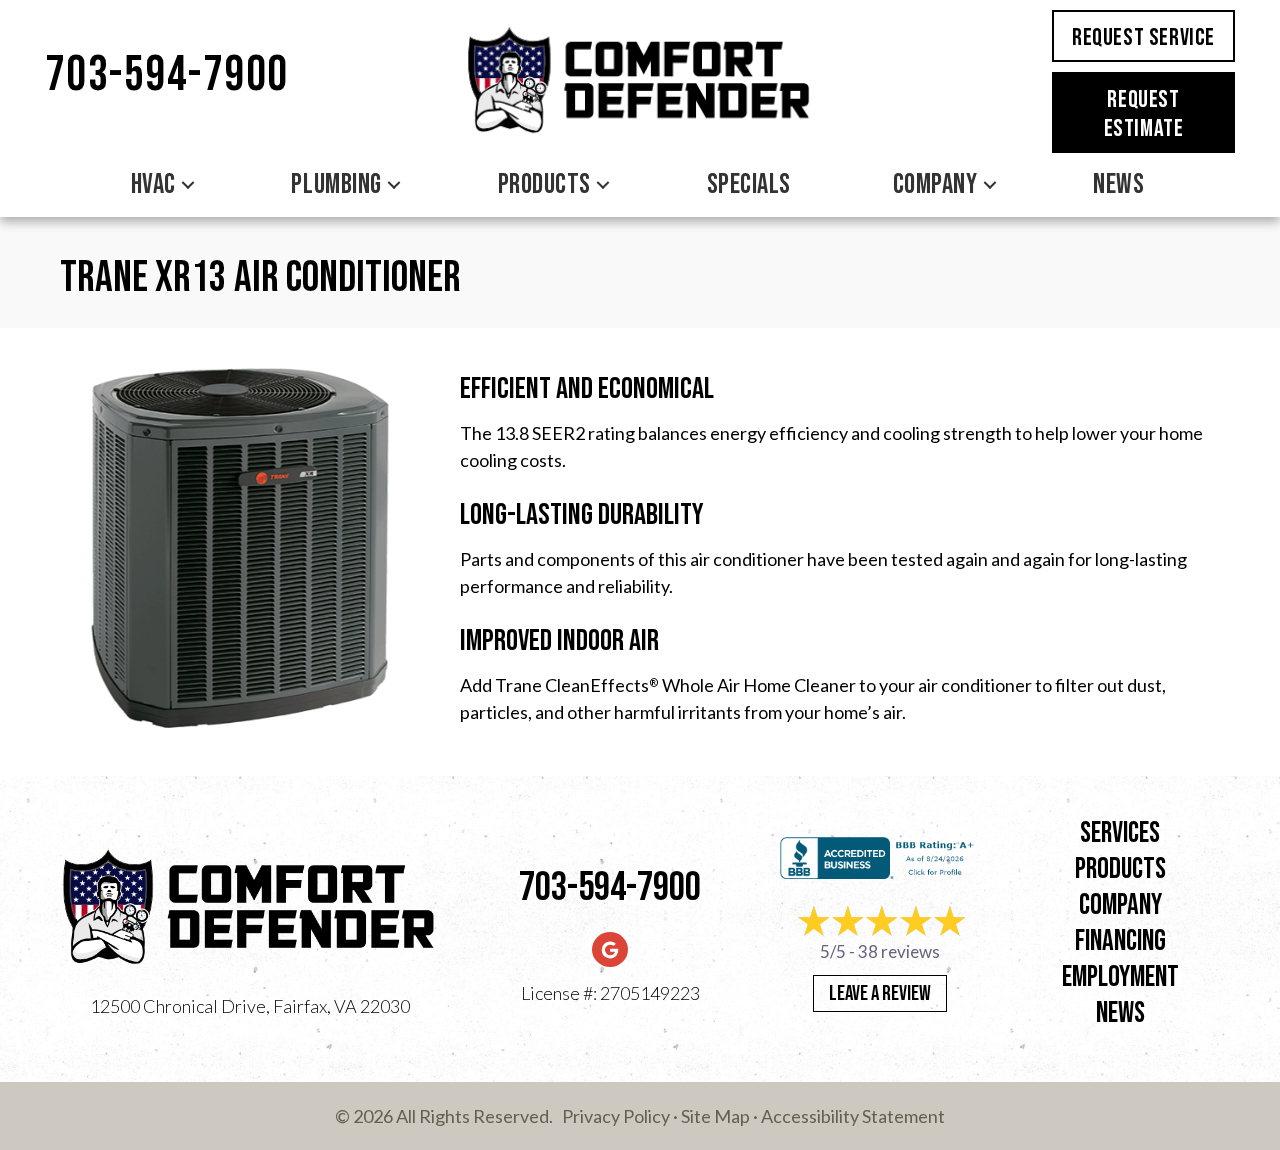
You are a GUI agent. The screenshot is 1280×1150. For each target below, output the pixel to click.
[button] (188, 185)
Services (1120, 833)
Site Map (715, 1116)
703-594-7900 (167, 75)
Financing (1120, 941)
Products (544, 184)
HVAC (153, 184)
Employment (1120, 977)
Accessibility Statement (853, 1116)
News (1118, 184)
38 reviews (899, 951)
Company (935, 184)
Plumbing (336, 184)
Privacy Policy (616, 1116)
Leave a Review (880, 993)
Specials (749, 184)
